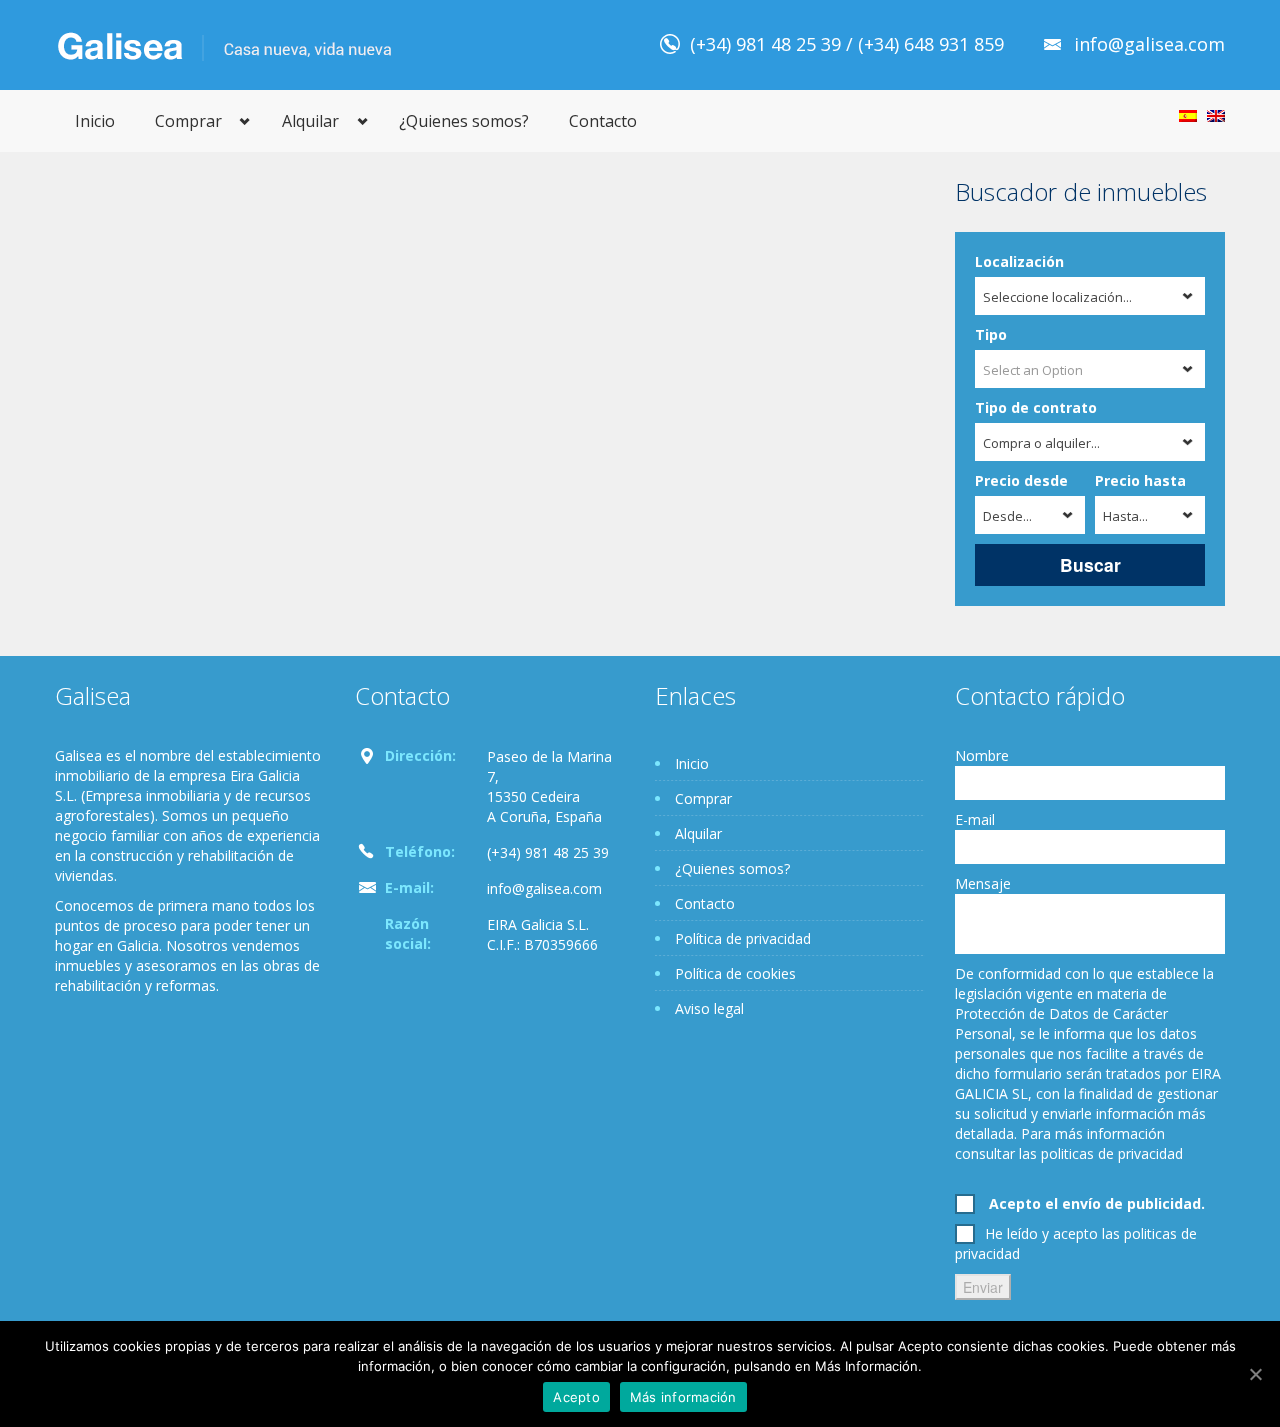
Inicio (95, 121)
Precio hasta (1140, 480)
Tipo (991, 334)
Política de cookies (735, 973)
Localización (1019, 261)
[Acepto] (1255, 1374)
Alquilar (310, 121)
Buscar (1090, 564)
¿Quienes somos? (464, 121)
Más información (683, 1397)
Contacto (603, 121)
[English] (1216, 116)
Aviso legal (709, 1008)
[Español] (1188, 116)
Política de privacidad (743, 938)
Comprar (188, 121)
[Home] (224, 44)
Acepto (576, 1397)
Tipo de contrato (1036, 407)
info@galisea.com (1149, 44)
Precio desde (1021, 480)
